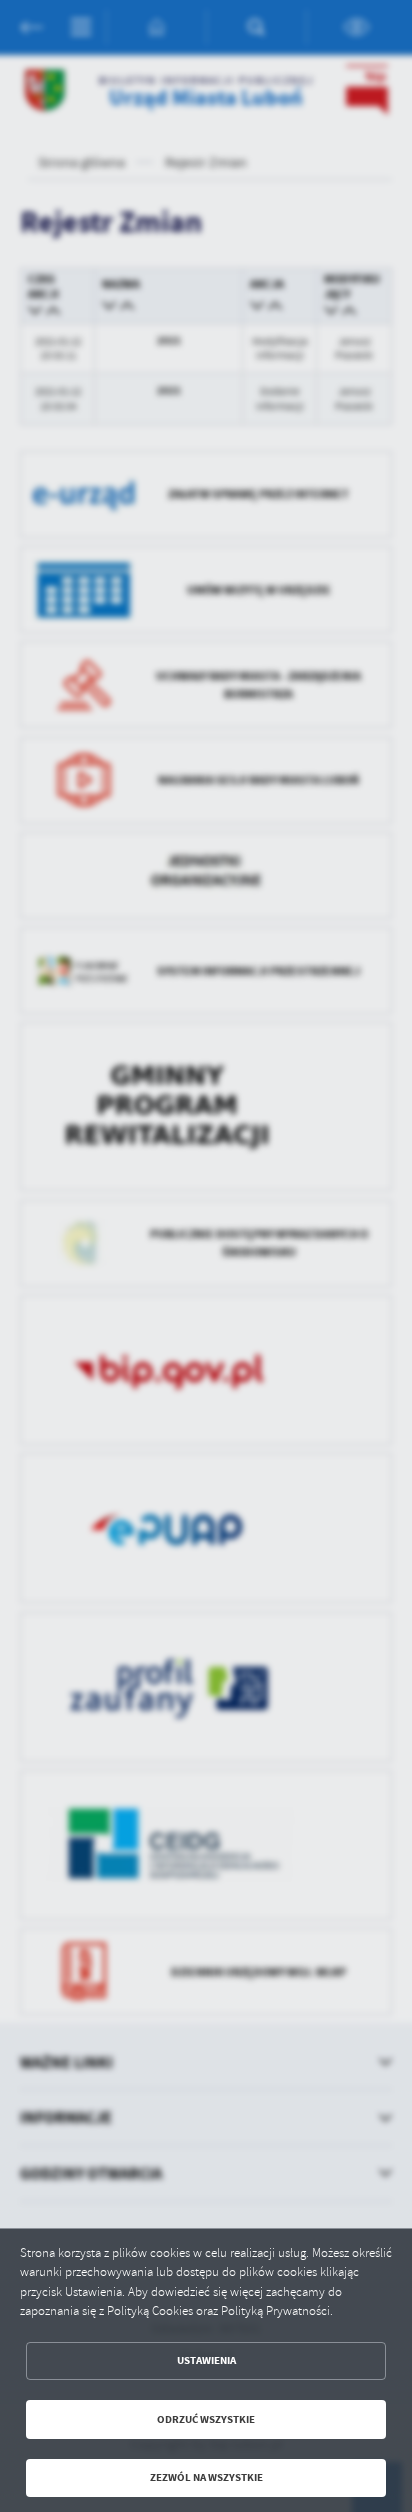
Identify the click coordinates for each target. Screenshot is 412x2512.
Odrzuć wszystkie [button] (206, 2419)
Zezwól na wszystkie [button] (206, 2477)
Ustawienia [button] (206, 2360)
